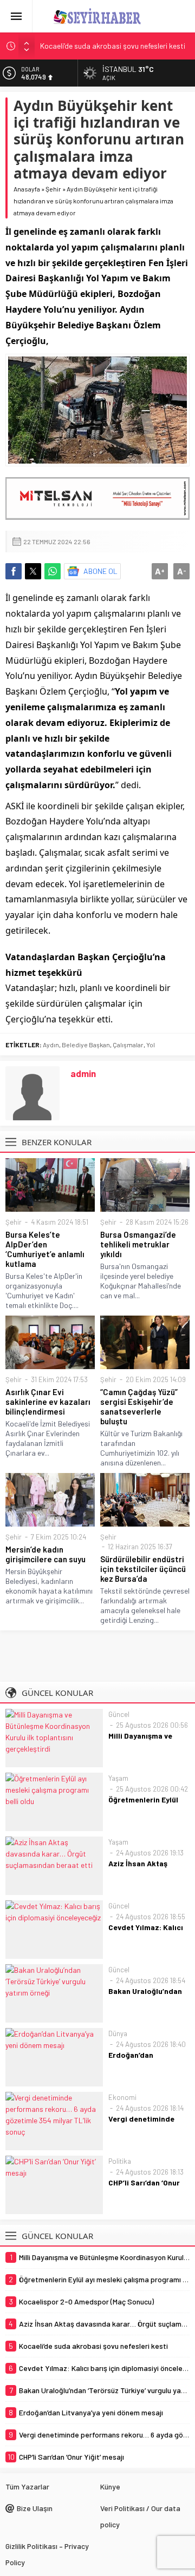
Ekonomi (122, 2097)
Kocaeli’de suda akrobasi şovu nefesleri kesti (113, 46)
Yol (151, 1045)
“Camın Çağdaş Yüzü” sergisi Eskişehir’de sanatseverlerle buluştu (139, 1406)
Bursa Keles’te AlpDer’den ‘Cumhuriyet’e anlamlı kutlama (45, 1249)
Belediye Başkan (86, 1045)
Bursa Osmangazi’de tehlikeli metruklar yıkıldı (138, 1244)
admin (83, 1073)
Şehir (53, 189)
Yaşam (118, 1778)
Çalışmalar (128, 1045)
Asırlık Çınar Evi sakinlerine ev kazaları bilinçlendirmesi (48, 1402)
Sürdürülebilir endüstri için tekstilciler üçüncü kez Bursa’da (143, 1569)
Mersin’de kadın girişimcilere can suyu (45, 1554)
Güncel (119, 1714)
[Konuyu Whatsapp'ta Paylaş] (53, 571)
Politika (120, 2161)
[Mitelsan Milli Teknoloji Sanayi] (97, 498)
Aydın (51, 1045)
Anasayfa (27, 189)
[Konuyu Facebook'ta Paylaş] (14, 571)
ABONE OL (100, 571)
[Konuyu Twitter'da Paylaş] (33, 571)
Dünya (118, 2033)
